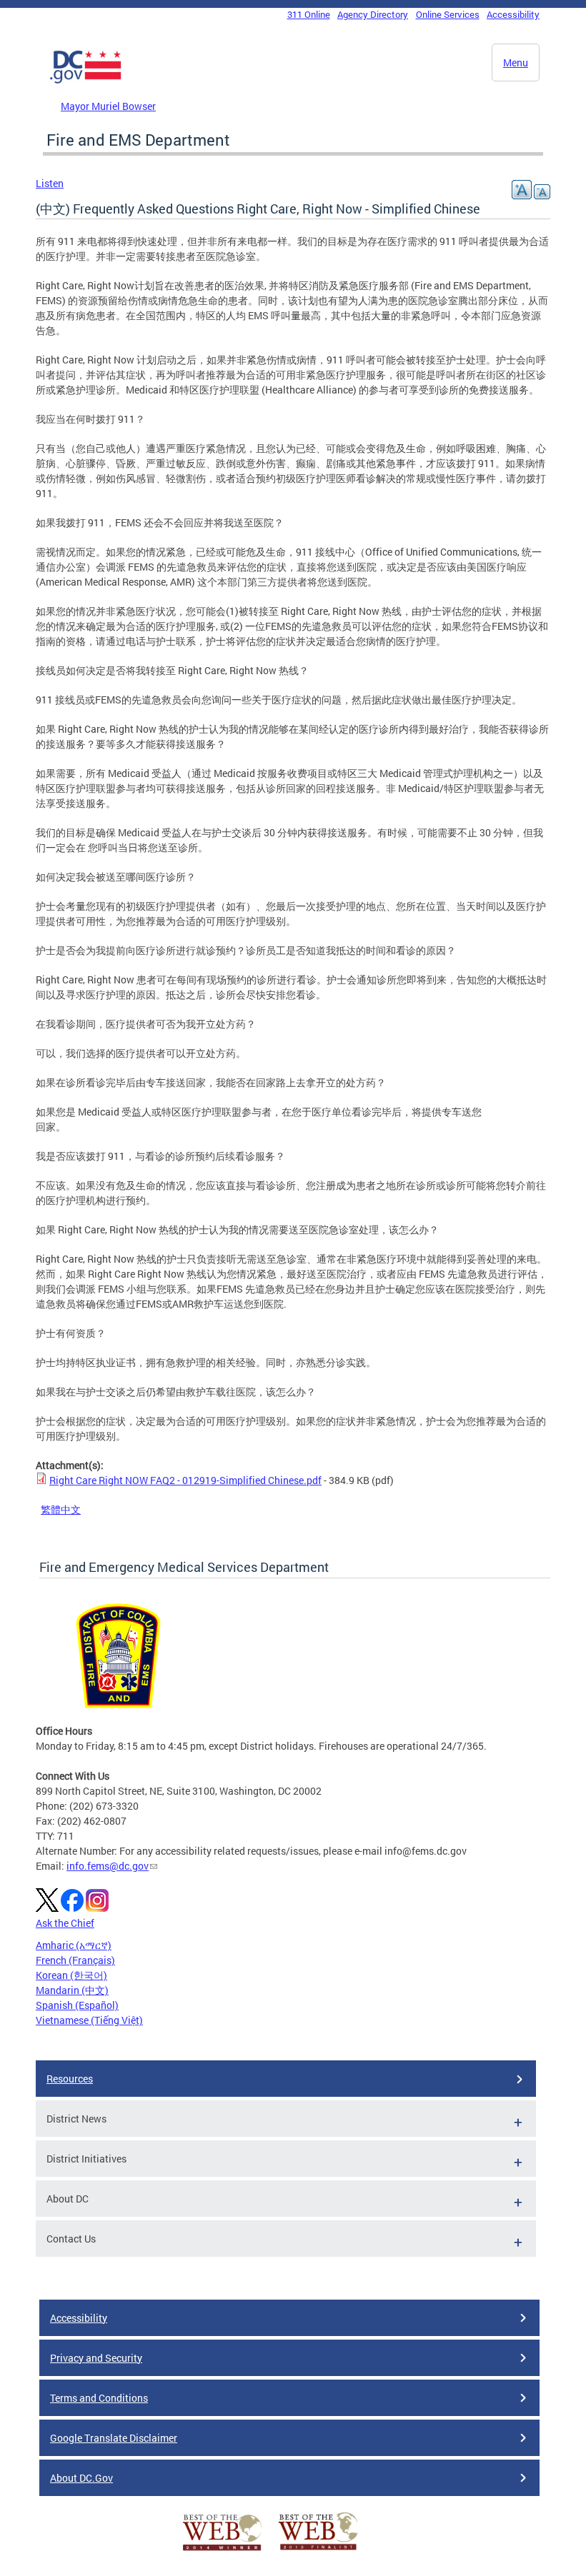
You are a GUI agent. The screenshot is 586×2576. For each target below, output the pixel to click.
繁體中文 (61, 1509)
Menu (516, 62)
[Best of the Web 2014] (222, 2551)
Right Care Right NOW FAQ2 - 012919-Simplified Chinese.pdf (185, 1480)
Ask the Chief (65, 1923)
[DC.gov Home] (86, 81)
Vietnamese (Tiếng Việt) (89, 2020)
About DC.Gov (81, 2478)
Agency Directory (373, 14)
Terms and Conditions (99, 2398)
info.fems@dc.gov (108, 1866)
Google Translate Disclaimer (114, 2438)
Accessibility (513, 14)
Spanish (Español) (77, 2005)
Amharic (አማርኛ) (74, 1945)
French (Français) (75, 1960)
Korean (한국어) (71, 1975)
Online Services (448, 14)
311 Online (309, 14)
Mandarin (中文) (72, 1990)
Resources (70, 2079)
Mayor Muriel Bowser (108, 106)
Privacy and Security (96, 2358)
